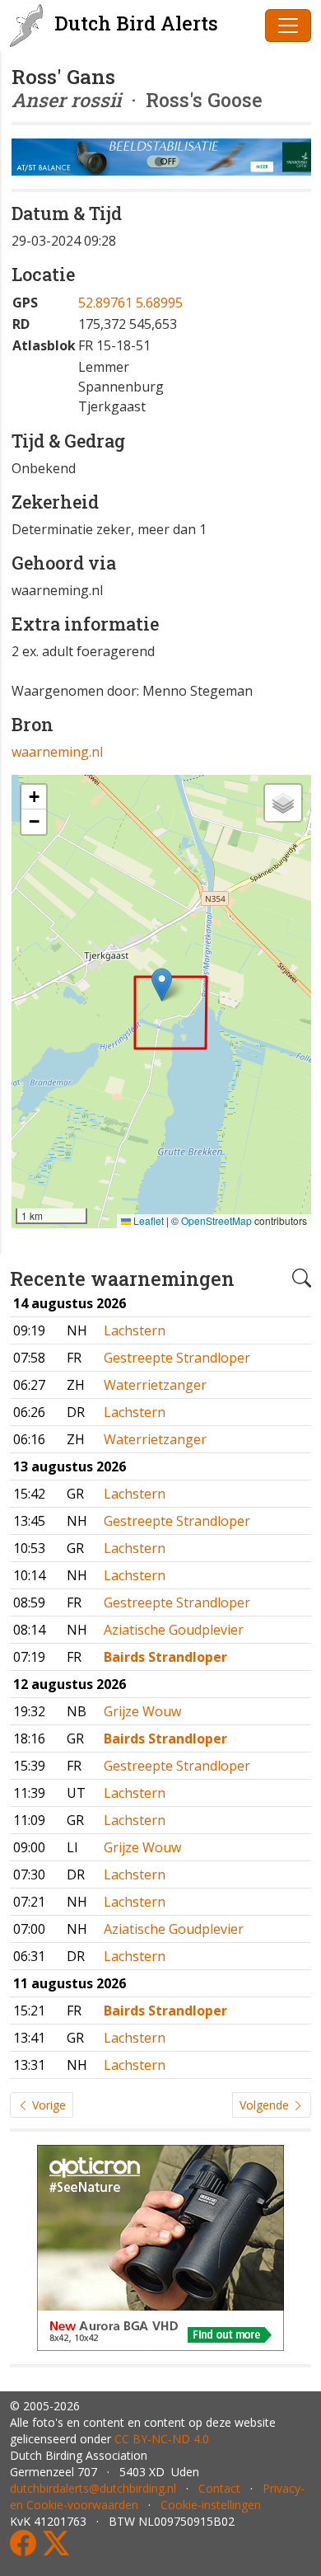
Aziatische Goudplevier (174, 1630)
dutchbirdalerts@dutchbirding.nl (93, 2488)
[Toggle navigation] (288, 26)
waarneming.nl (57, 752)
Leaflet (147, 1220)
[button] (162, 985)
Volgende (266, 2105)
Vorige (47, 2105)
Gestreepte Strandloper (177, 1358)
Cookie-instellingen (211, 2505)
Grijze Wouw (142, 1711)
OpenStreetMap (216, 1220)
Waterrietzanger (155, 1385)
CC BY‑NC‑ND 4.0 (162, 2439)
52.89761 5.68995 (130, 303)
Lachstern (135, 1330)
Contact (219, 2488)
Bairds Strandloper (165, 1657)
